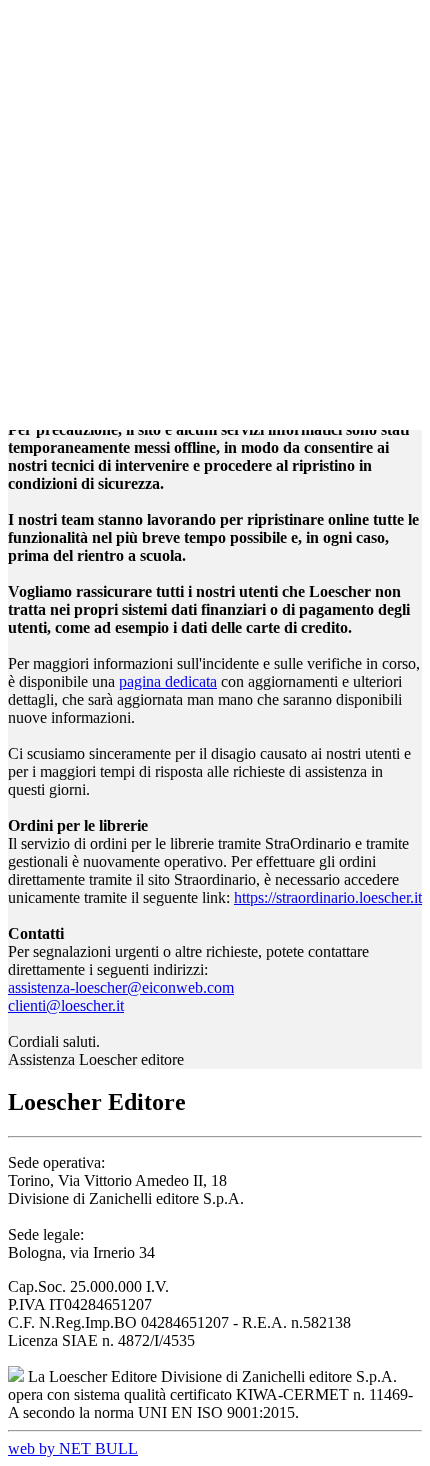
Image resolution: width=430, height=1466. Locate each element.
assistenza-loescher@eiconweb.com (121, 987)
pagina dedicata (168, 681)
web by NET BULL (73, 1448)
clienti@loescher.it (66, 1005)
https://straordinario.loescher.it (328, 897)
